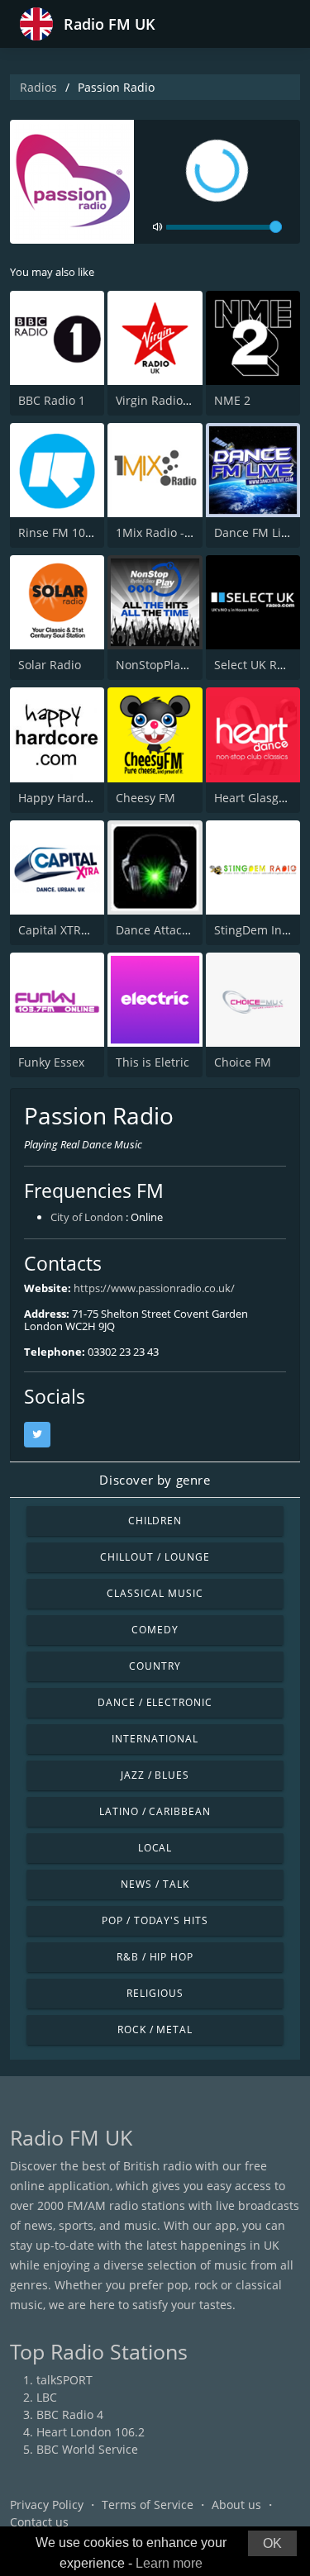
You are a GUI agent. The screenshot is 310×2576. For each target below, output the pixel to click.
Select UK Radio (258, 665)
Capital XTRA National (79, 930)
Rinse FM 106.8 (60, 532)
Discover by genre (155, 1480)
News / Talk (155, 1884)
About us (236, 2505)
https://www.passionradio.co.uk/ (154, 1288)
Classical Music (155, 1593)
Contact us (39, 2522)
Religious (155, 1993)
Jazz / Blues (155, 1775)
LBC (47, 2397)
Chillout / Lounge (155, 1557)
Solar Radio (50, 665)
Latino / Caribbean (155, 1811)
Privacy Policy (47, 2505)
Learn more (169, 2563)
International (155, 1739)
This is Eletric (153, 1062)
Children (155, 1521)
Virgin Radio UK (159, 400)
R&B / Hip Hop (155, 1957)
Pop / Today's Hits (155, 1920)
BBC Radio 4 (70, 2414)
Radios (38, 87)
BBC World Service (87, 2449)
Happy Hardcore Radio (81, 798)
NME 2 (232, 400)
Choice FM (243, 1062)
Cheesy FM (145, 798)
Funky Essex (51, 1062)
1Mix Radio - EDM (165, 532)
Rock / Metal (155, 2029)
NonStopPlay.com (164, 665)
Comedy (155, 1630)
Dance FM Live (254, 532)
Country (155, 1666)
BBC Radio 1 (52, 400)
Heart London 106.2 (91, 2432)
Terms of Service (148, 2505)
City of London (87, 1217)
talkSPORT (64, 2380)
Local (155, 1848)
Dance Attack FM (162, 930)
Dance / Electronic (155, 1702)
